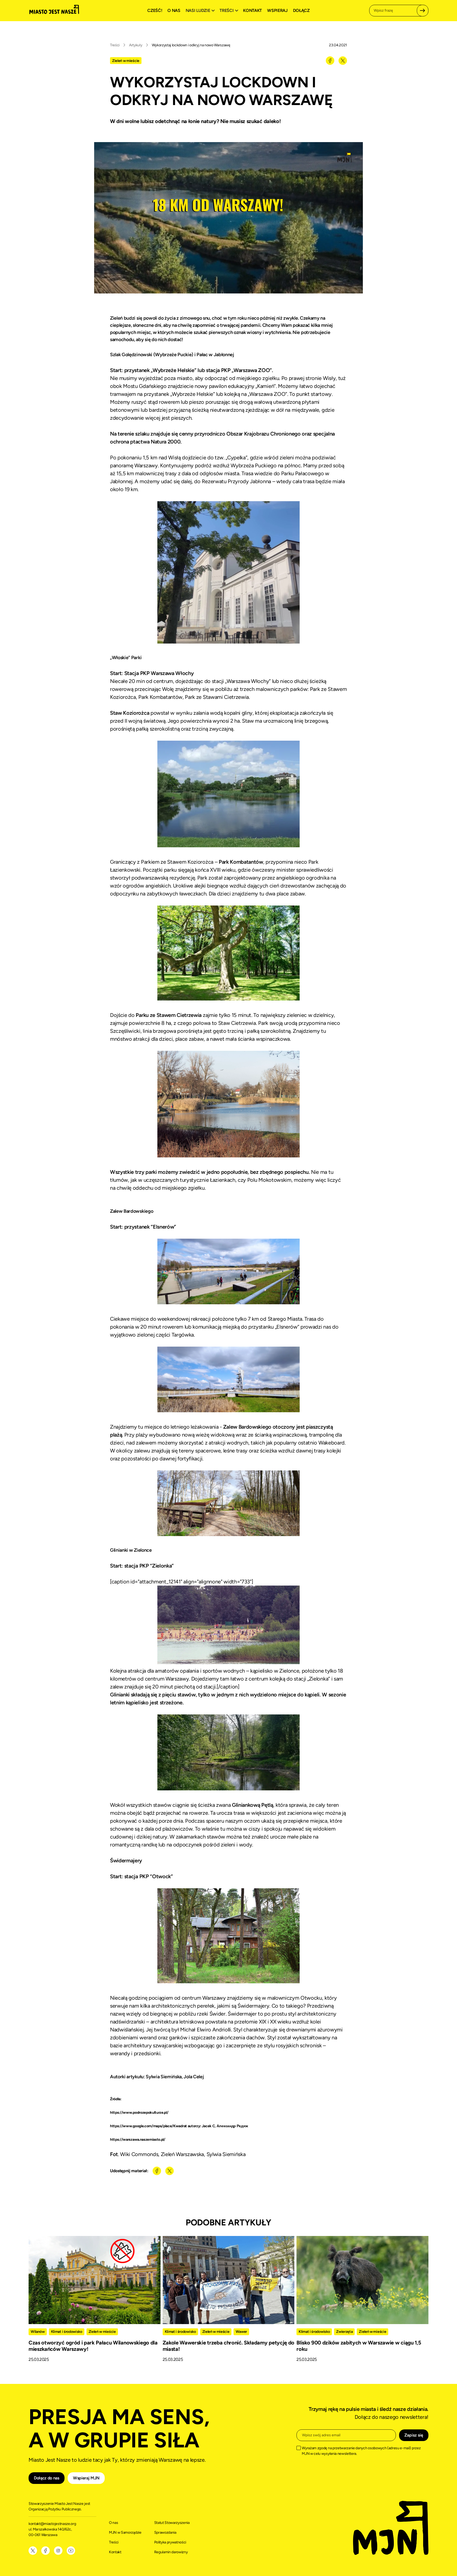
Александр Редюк (232, 2126)
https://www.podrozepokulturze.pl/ (139, 2113)
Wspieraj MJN (86, 2478)
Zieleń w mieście (126, 61)
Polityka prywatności (170, 2542)
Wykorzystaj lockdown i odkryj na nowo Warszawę (191, 45)
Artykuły (136, 45)
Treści (115, 45)
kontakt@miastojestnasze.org (53, 2524)
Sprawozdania (165, 2532)
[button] (201, 11)
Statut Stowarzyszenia (172, 2523)
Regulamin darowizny (171, 2552)
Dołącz (301, 10)
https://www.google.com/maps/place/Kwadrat (148, 2126)
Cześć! (155, 10)
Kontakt (252, 10)
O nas (174, 10)
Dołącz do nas (47, 2478)
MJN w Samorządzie (125, 2532)
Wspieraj (277, 10)
